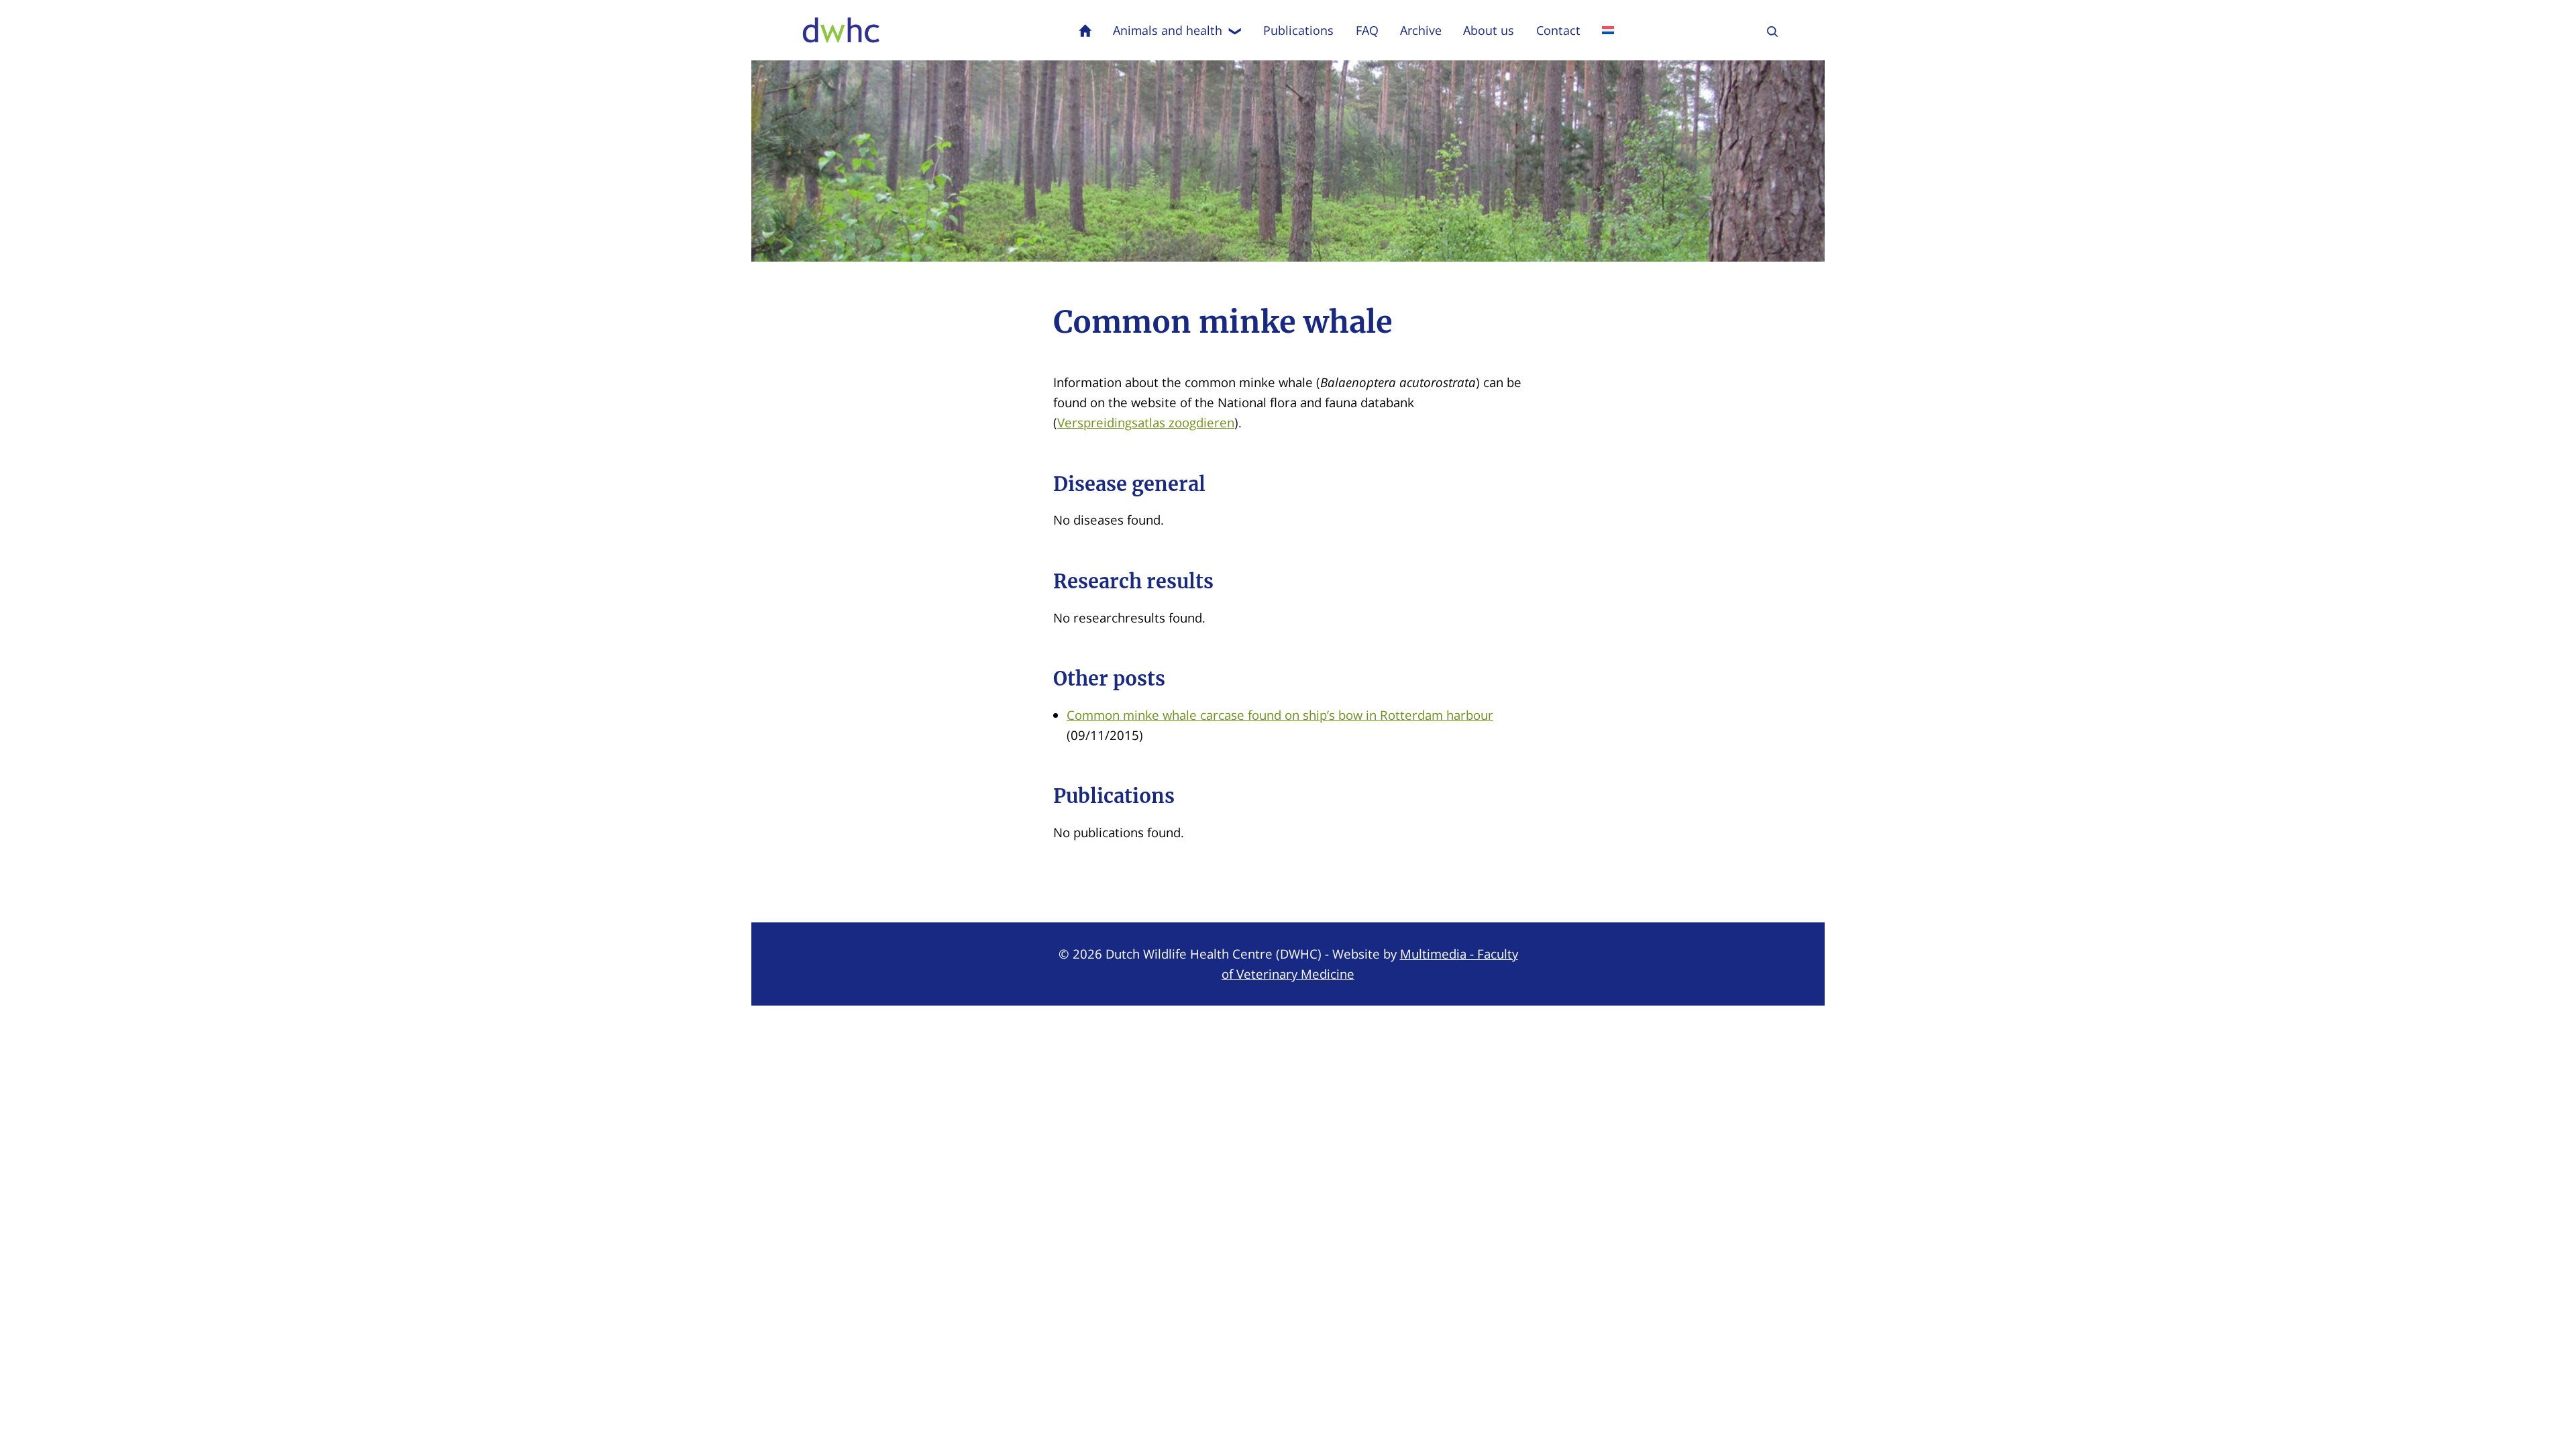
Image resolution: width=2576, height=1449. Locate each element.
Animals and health (1168, 30)
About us (1489, 30)
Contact (1558, 30)
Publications (1298, 30)
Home (1085, 30)
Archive (1421, 30)
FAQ (1367, 30)
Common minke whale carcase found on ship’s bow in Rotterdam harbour (1280, 715)
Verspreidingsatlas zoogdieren (1146, 422)
